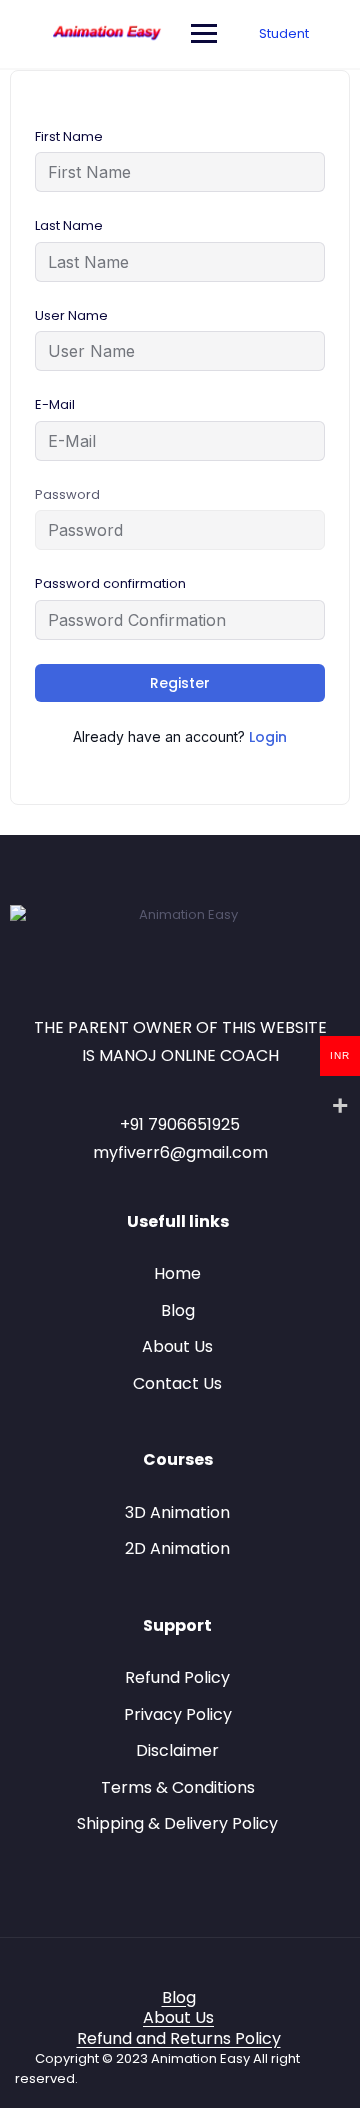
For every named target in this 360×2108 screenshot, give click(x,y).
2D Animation (177, 1548)
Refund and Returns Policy (179, 2038)
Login (268, 737)
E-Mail (55, 404)
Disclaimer (177, 1750)
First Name (69, 136)
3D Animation (177, 1512)
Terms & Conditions (178, 1787)
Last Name (69, 225)
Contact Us (177, 1383)
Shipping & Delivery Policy (177, 1823)
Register (180, 683)
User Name (71, 315)
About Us (177, 1346)
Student (284, 33)
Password (67, 494)
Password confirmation (110, 583)
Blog (178, 1310)
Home (177, 1273)
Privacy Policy (178, 1714)
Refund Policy (177, 1677)
